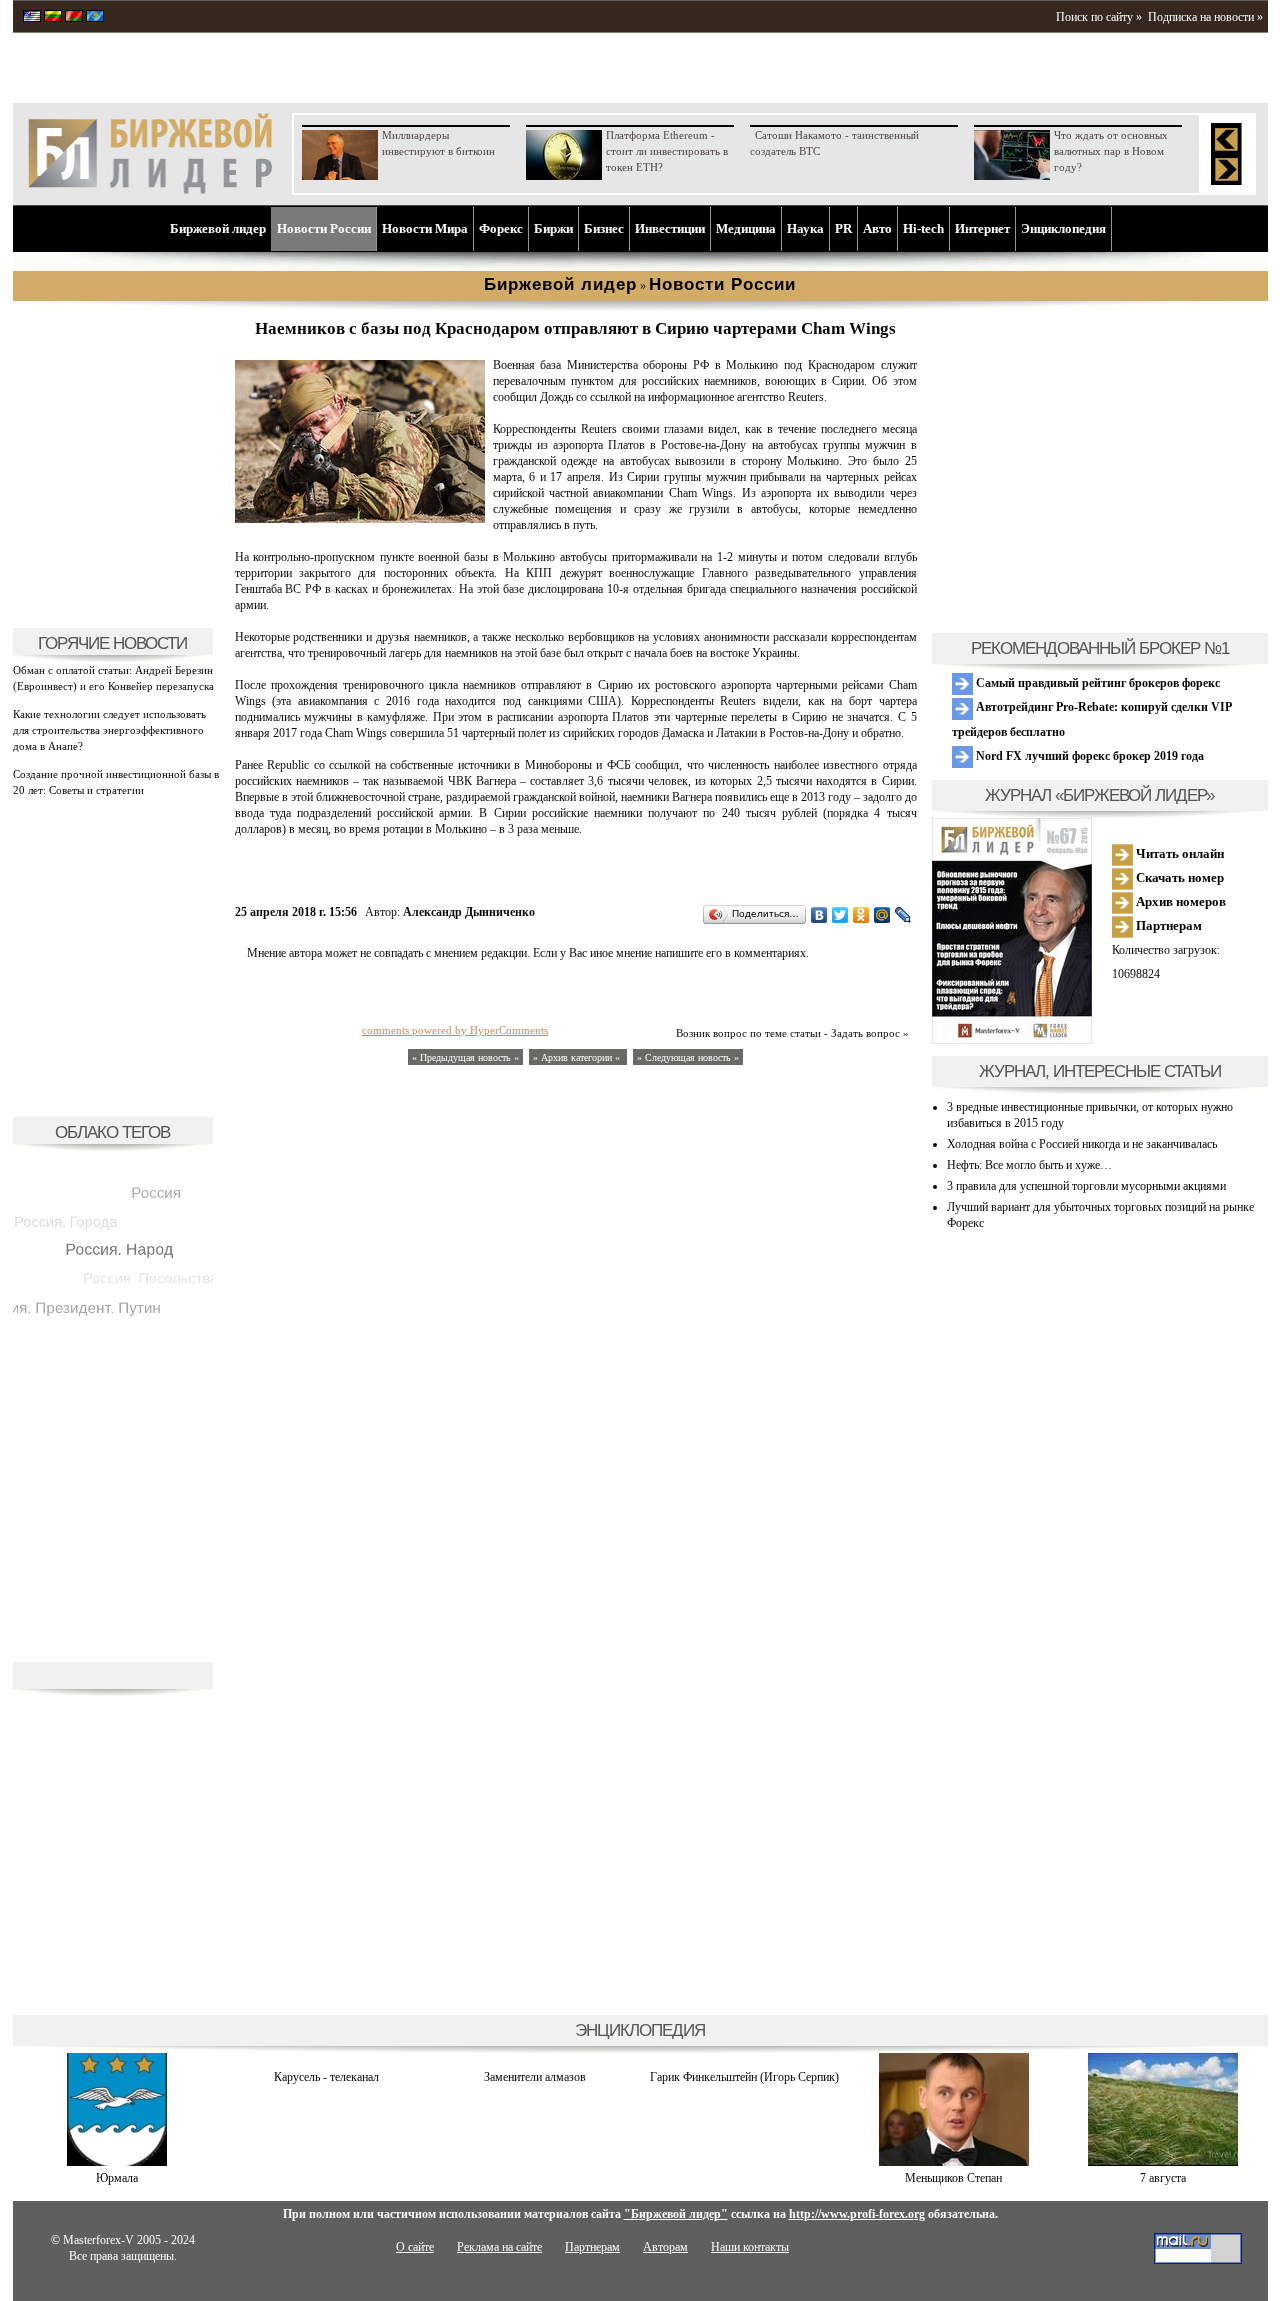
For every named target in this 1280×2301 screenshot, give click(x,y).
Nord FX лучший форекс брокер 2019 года (1088, 756)
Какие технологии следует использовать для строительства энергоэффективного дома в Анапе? (109, 730)
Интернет (982, 228)
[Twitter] (840, 915)
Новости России (324, 228)
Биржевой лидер (218, 228)
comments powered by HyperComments (455, 1030)
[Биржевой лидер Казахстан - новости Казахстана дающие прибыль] (95, 18)
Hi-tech (923, 228)
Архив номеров (1179, 901)
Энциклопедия (1063, 228)
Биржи (553, 228)
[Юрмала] (117, 2162)
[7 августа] (1163, 2162)
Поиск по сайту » (1099, 17)
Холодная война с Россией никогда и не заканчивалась (1082, 1144)
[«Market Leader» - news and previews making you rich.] (32, 18)
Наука (805, 228)
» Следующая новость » (688, 1057)
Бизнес (604, 228)
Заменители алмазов (535, 2077)
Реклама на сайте (499, 2247)
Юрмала (117, 2178)
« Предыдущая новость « (465, 1057)
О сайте (415, 2247)
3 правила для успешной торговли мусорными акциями (1086, 1186)
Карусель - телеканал (326, 2077)
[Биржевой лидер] (150, 190)
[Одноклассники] (861, 915)
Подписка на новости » (1205, 17)
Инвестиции (670, 228)
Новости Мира (425, 228)
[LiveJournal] (903, 915)
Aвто (877, 228)
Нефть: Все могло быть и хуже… (1029, 1165)
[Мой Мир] (882, 915)
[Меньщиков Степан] (954, 2162)
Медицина (746, 228)
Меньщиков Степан (953, 2178)
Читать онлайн (1178, 853)
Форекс (501, 228)
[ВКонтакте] (819, 915)
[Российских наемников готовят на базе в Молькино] (360, 519)
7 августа (1163, 2178)
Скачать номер (1178, 877)
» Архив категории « (578, 1057)
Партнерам (1167, 925)
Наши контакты (750, 2247)
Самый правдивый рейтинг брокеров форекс (1096, 683)
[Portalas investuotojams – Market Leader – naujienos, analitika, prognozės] (53, 18)
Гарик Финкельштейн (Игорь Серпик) (744, 2077)
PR (843, 228)
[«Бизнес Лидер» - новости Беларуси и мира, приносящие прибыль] (74, 18)
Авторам (665, 2247)
